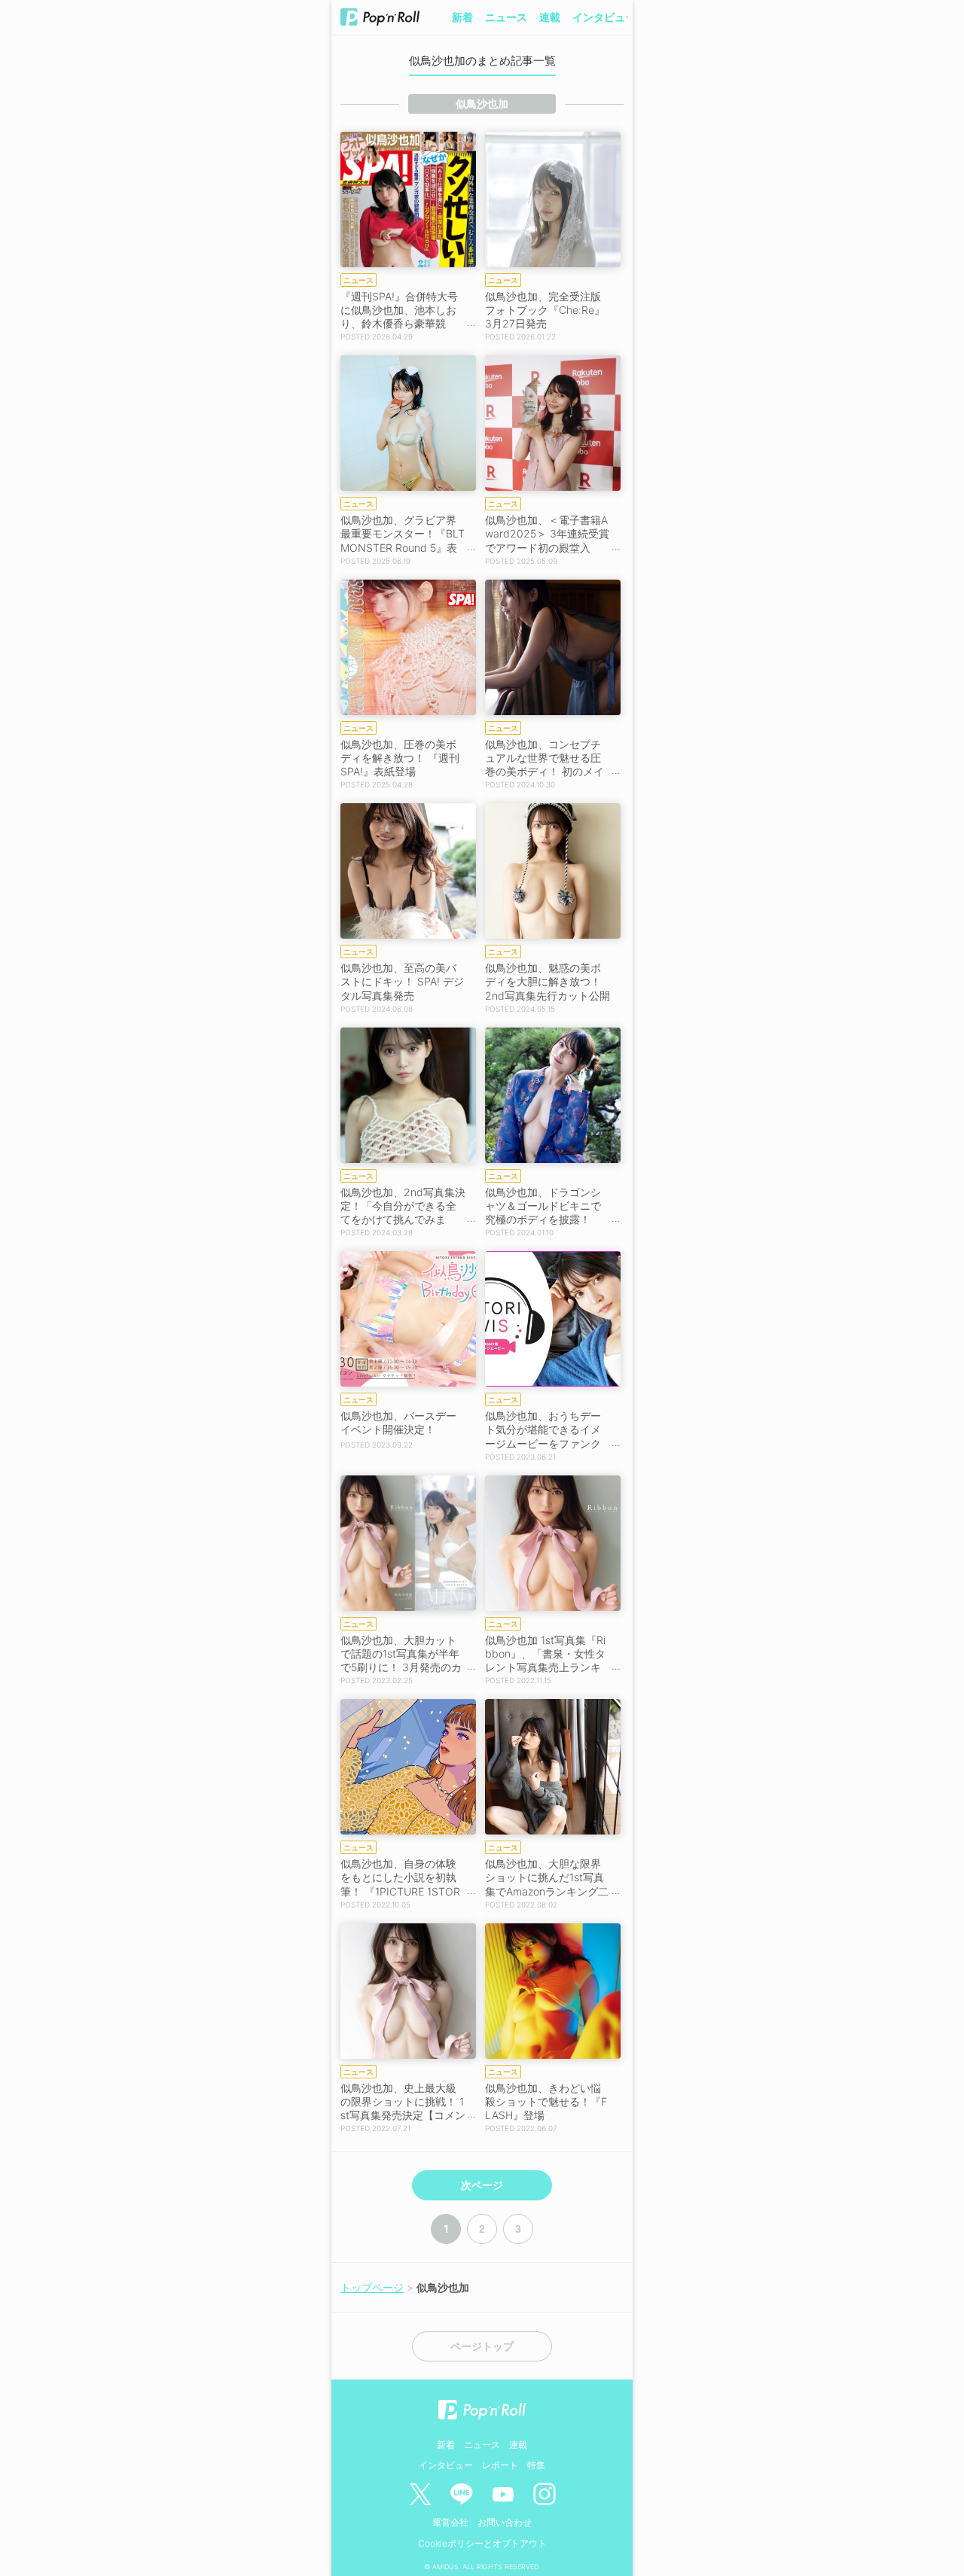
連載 (550, 17)
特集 (536, 2465)
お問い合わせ (505, 2522)
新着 (462, 17)
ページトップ (482, 2346)
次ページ (482, 2185)
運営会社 (450, 2522)
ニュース (506, 17)
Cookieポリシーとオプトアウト (482, 2543)
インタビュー (604, 17)
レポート (500, 2465)
